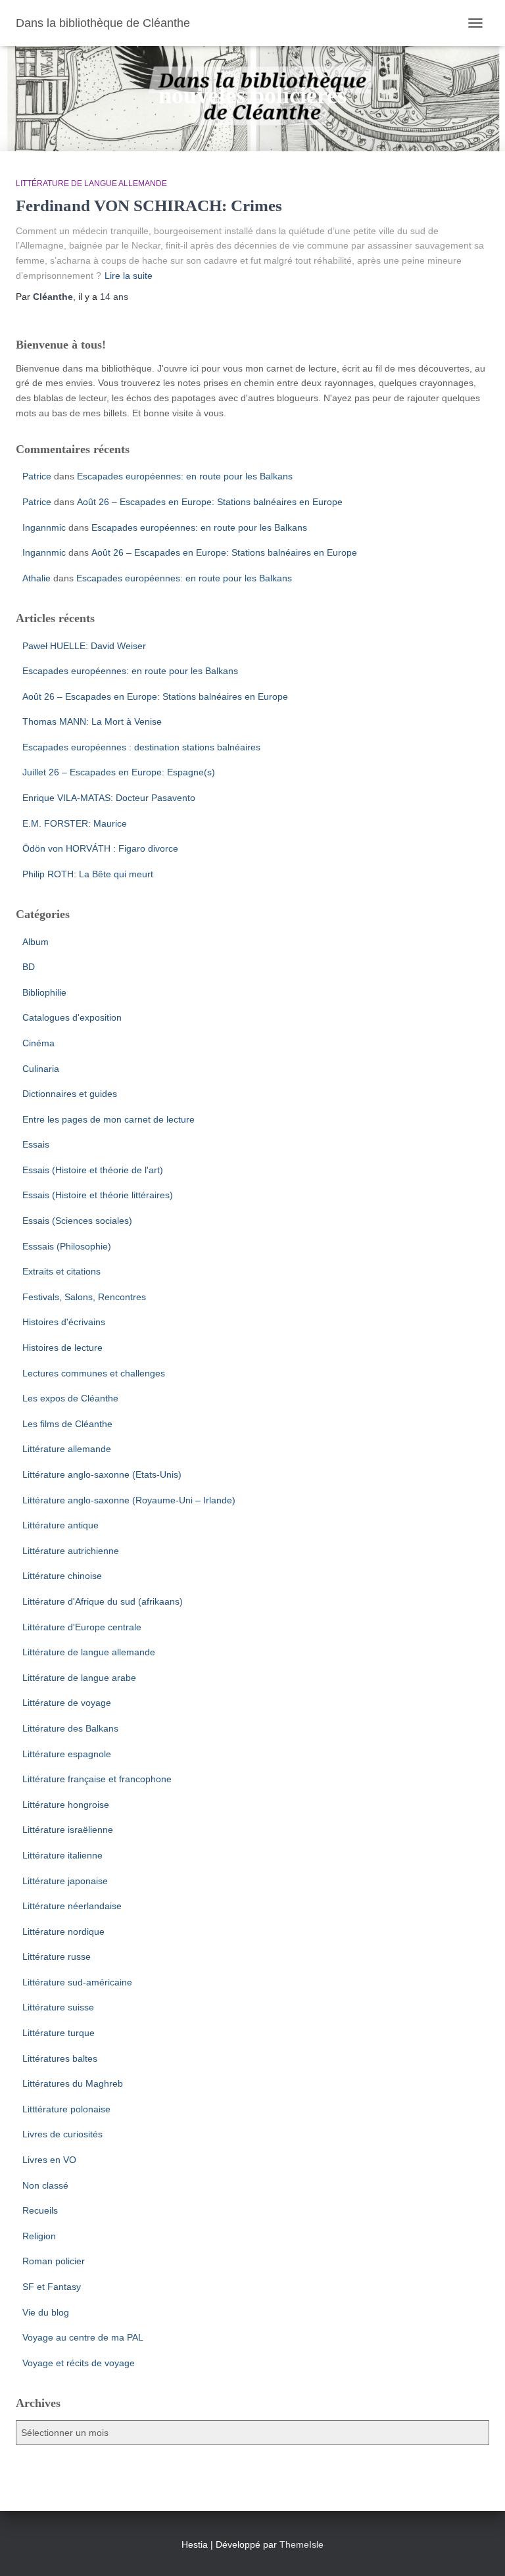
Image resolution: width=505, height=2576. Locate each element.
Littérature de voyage (67, 1703)
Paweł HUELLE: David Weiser (84, 646)
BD (29, 967)
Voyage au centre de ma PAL (83, 2337)
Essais (36, 1144)
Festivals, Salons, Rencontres (84, 1297)
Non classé (45, 2185)
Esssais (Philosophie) (67, 1246)
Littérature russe (57, 1956)
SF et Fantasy (52, 2287)
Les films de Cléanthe (67, 1424)
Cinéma (38, 1043)
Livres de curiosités (62, 2134)
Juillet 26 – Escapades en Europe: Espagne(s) (119, 772)
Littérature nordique (63, 1932)
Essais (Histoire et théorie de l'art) (93, 1170)
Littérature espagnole (67, 1754)
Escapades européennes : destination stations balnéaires (141, 747)
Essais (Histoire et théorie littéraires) (98, 1195)
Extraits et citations (61, 1271)
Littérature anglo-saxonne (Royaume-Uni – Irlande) (129, 1500)
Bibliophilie (44, 992)
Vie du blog (46, 2312)
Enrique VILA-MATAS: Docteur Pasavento (109, 798)
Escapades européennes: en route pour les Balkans (185, 476)
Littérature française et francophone (97, 1779)
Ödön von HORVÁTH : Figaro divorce (100, 848)
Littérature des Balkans (70, 1728)
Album (36, 942)
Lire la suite (129, 276)
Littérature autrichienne (71, 1551)
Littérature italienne (62, 1855)
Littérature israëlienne (68, 1830)
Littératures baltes (60, 2058)
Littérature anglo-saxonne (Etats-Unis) (102, 1474)
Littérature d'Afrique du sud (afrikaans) (103, 1601)
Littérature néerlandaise (72, 1906)
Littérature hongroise (66, 1805)
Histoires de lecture (62, 1348)
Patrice (37, 476)
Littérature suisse (58, 2007)
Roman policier (54, 2261)
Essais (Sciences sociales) (77, 1221)
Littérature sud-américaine (77, 1982)
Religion (39, 2236)
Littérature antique (60, 1525)
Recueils (40, 2210)
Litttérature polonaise (66, 2109)
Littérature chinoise (62, 1576)
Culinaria (41, 1069)
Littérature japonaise (65, 1881)
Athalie (36, 578)
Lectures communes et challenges (94, 1373)
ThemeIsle (301, 2544)
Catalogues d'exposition (72, 1017)
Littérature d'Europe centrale (82, 1627)
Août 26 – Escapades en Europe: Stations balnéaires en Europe (210, 502)
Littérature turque (59, 2033)
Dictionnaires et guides (70, 1094)
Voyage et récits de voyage (79, 2363)
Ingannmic (44, 527)
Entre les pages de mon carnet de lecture (108, 1119)
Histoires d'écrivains (64, 1322)
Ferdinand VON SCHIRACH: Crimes (149, 206)
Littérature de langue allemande (91, 183)
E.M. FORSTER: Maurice (75, 823)
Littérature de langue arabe (79, 1678)
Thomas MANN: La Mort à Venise (92, 721)
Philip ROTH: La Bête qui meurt (88, 874)
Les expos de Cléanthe (70, 1398)
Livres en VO (49, 2160)
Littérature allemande (67, 1449)
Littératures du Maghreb (73, 2083)
